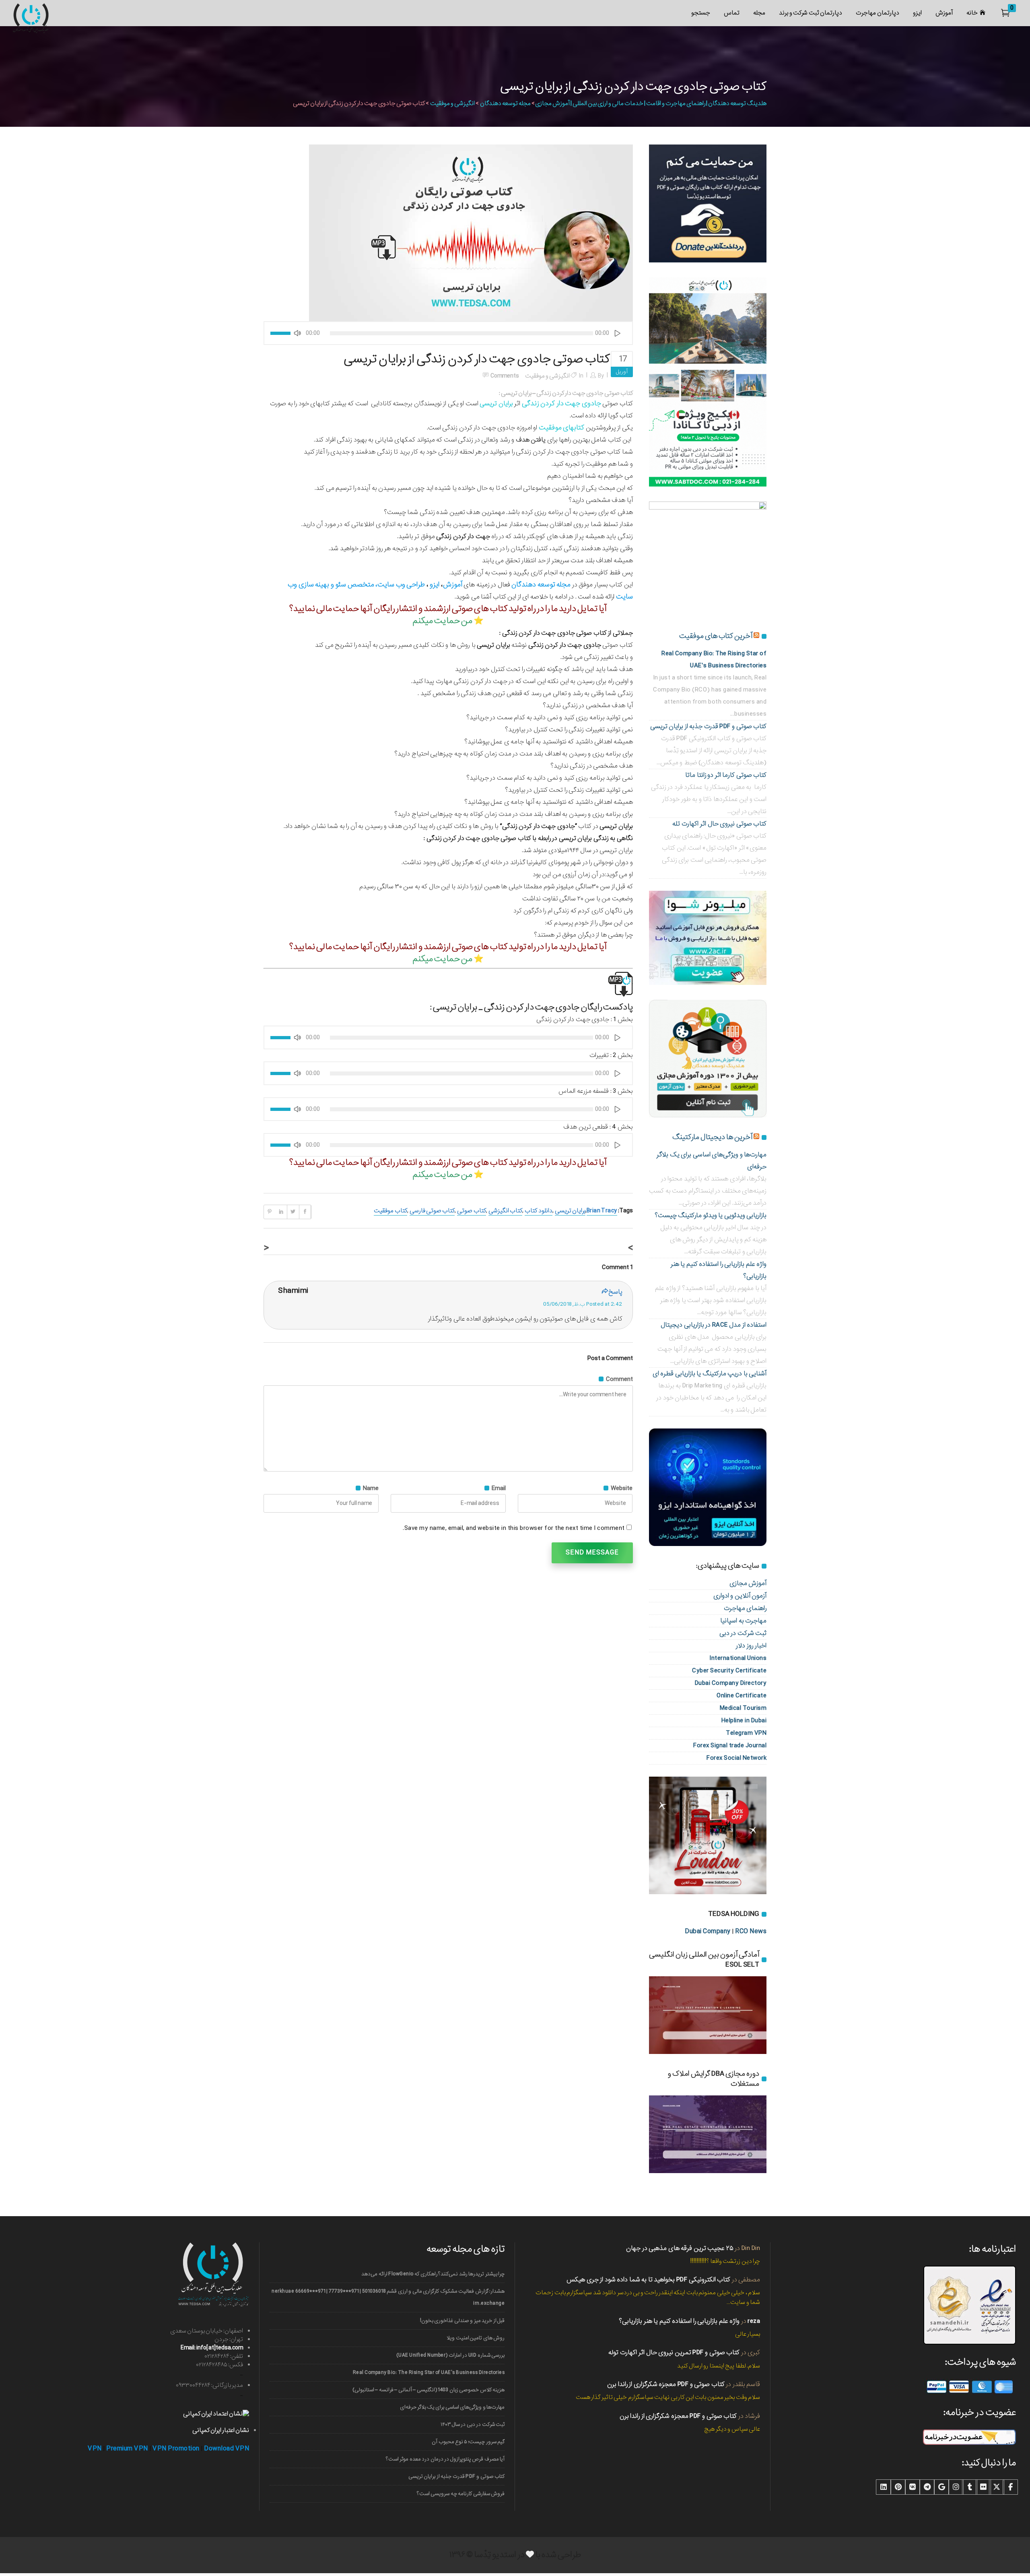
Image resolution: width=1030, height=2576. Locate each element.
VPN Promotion (176, 2449)
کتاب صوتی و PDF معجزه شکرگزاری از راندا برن (666, 2384)
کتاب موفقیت (390, 1211)
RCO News (751, 1931)
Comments (505, 376)
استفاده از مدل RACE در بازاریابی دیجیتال (714, 1325)
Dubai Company (708, 1931)
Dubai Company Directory (731, 1683)
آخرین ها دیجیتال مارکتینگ (712, 1137)
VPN (95, 2449)
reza (754, 2321)
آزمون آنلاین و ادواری (740, 1596)
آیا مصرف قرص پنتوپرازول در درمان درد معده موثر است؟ (445, 2459)
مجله (563, 585)
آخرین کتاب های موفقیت (716, 636)
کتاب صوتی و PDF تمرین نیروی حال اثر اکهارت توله (674, 2352)
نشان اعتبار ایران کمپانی (221, 2430)
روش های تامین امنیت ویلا (476, 2338)
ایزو (435, 585)
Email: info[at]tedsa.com (212, 2348)
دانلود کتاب (538, 1211)
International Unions (738, 1658)
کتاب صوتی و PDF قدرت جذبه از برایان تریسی (709, 726)
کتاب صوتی (471, 1211)
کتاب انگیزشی (505, 1211)
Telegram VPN (746, 1733)
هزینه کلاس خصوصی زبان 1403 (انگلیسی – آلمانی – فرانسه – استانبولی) (428, 2390)
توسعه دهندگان (533, 585)
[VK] (913, 2487)
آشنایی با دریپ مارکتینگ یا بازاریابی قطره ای (710, 1374)
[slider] (282, 333)
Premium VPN (127, 2449)
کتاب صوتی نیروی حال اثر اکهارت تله (719, 824)
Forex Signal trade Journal (730, 1745)
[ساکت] (297, 333)
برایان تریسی (570, 1211)
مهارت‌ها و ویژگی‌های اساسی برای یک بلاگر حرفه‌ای (452, 2407)
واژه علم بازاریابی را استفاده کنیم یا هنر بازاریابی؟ (679, 2321)
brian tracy (602, 1211)
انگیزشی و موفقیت (452, 103)
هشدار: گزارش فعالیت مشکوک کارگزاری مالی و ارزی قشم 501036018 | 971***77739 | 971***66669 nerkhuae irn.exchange (388, 2297)
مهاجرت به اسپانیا (743, 1621)
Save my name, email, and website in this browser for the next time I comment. (514, 1528)
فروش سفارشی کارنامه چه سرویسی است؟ (461, 2494)
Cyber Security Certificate (729, 1671)
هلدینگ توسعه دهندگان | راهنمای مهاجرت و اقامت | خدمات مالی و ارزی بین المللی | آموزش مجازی (651, 103)
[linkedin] (884, 2487)
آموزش (453, 585)
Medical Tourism (743, 1708)
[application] (448, 333)
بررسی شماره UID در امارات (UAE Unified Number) (450, 2355)
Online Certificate (742, 1696)
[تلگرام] (927, 2487)
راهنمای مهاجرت (745, 1608)
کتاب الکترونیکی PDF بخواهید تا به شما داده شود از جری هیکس (648, 2280)
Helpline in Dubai (744, 1720)
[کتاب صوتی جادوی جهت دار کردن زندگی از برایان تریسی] (471, 233)
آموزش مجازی (748, 1583)
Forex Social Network (736, 1758)
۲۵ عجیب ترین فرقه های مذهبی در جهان (680, 2248)
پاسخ (615, 1292)
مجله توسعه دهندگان (505, 103)
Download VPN (227, 2449)
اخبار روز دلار (751, 1646)
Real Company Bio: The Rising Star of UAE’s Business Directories (429, 2373)
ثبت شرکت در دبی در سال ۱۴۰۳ (473, 2424)
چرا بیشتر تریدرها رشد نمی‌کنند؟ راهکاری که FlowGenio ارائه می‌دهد (433, 2274)
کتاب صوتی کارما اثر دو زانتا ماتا (726, 775)
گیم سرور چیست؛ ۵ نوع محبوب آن (468, 2442)
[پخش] (618, 333)
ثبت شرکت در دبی (743, 1633)
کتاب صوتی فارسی (432, 1211)
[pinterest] (898, 2487)
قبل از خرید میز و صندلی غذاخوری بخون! (462, 2321)
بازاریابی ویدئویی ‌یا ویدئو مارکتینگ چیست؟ (711, 1215)
